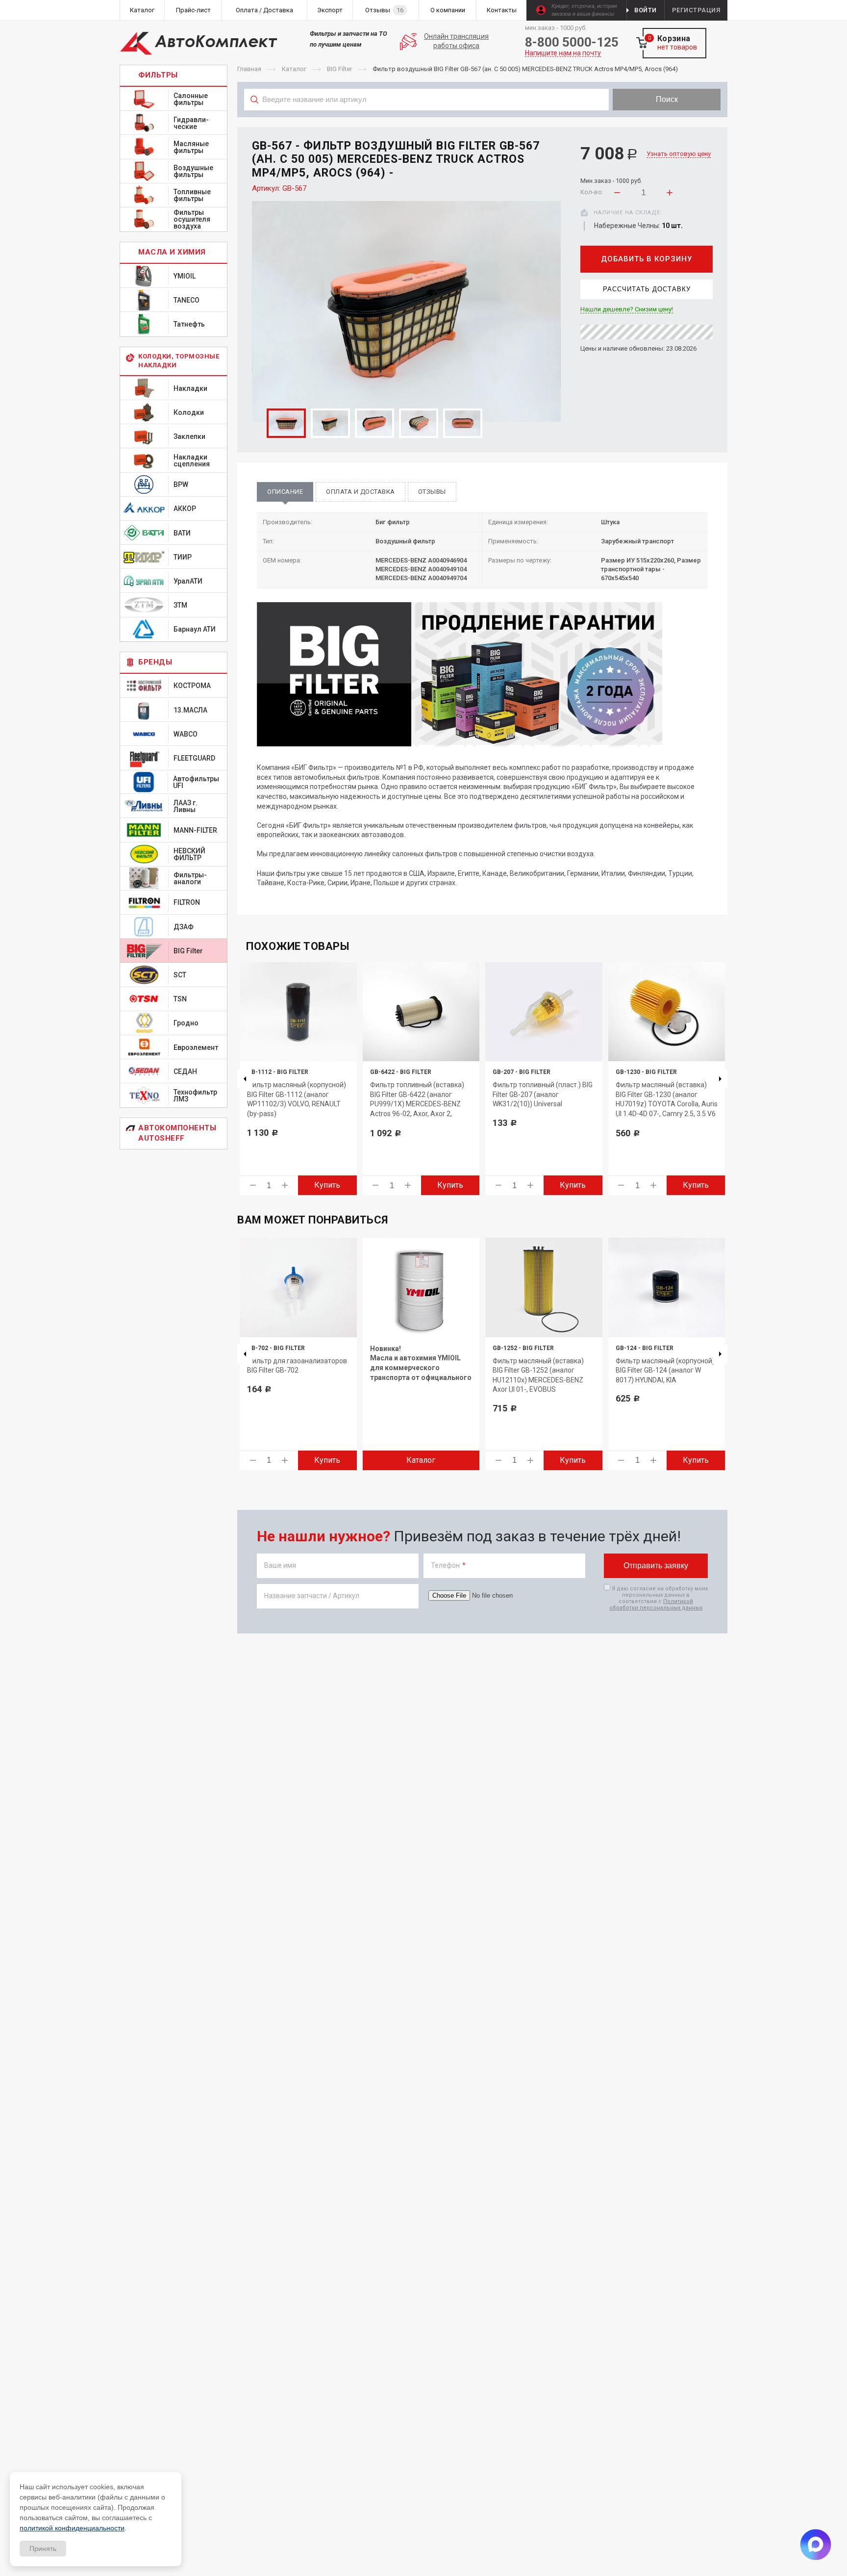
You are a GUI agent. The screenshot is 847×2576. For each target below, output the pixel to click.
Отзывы (432, 492)
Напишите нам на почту (563, 53)
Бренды (155, 662)
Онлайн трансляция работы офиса (456, 41)
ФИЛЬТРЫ (158, 75)
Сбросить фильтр (649, 121)
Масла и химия (172, 252)
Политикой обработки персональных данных (656, 1605)
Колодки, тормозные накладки (179, 361)
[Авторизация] (842, 5)
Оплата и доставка (361, 492)
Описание (285, 492)
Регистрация (696, 10)
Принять (43, 2549)
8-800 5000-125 (572, 42)
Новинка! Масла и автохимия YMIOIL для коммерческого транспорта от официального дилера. (421, 1368)
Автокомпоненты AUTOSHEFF (177, 1133)
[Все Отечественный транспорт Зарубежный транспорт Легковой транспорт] (427, 121)
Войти (646, 10)
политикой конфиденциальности (72, 2528)
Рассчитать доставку (647, 289)
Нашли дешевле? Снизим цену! (627, 309)
